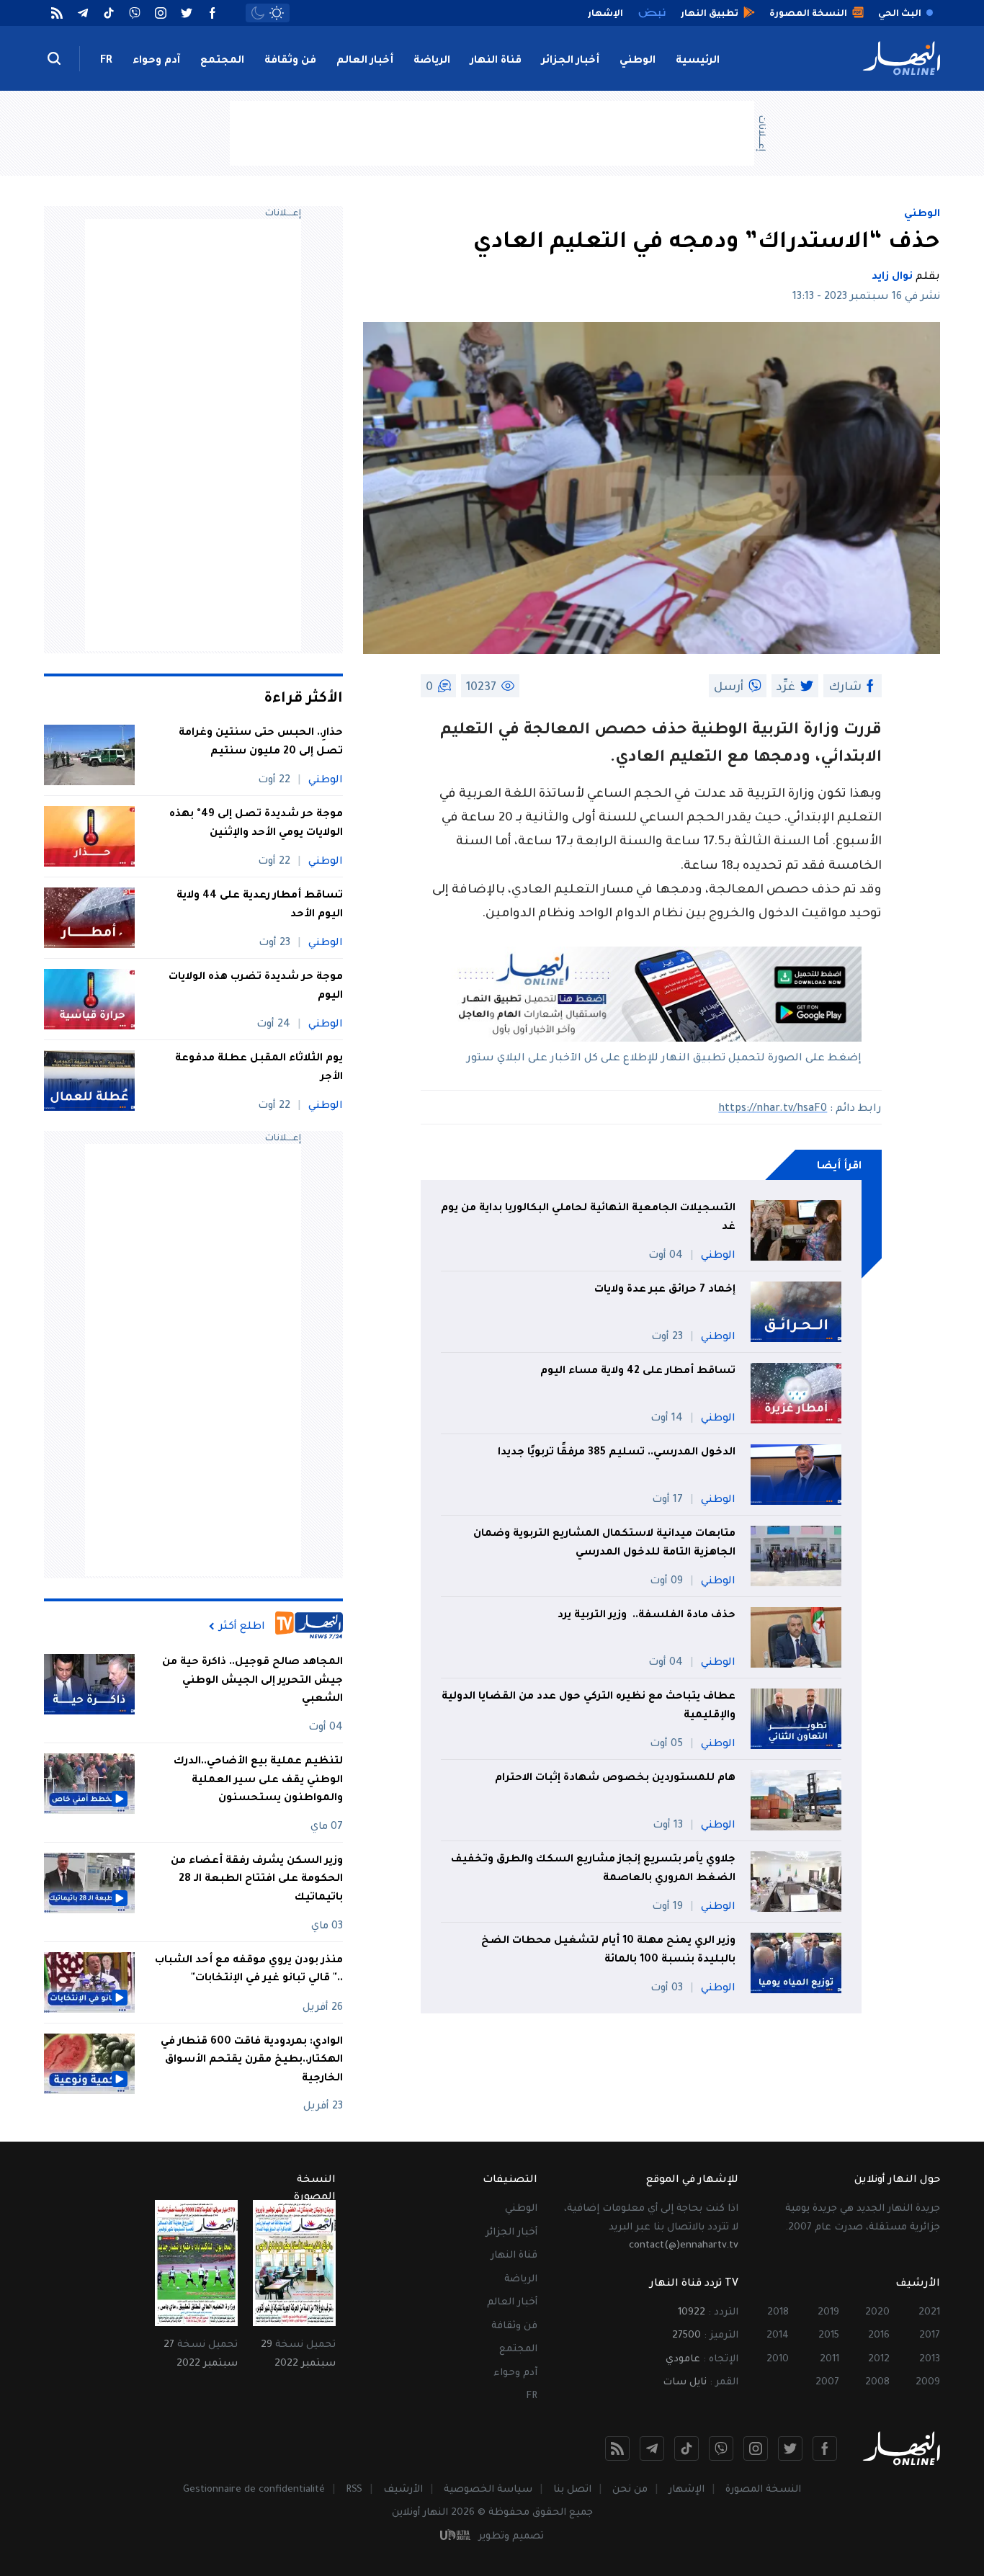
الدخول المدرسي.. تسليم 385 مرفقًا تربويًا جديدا (617, 1453)
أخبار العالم (365, 61)
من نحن (630, 2490)
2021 (929, 2313)
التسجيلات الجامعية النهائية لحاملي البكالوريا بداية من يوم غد (588, 1218)
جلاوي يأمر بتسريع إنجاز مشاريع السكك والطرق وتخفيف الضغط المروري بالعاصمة (593, 1869)
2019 (828, 2313)
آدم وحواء (156, 61)
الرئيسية (698, 61)
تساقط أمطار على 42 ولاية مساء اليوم (638, 1372)
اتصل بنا (572, 2490)
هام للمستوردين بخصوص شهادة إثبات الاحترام (615, 1779)
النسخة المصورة (763, 2490)
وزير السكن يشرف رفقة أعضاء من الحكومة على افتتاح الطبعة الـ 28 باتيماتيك (257, 1880)
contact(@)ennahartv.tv (684, 2246)
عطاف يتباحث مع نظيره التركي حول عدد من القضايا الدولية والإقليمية (589, 1707)
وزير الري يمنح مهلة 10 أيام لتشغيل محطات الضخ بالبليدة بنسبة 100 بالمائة (608, 1951)
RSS (354, 2490)
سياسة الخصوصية (488, 2490)
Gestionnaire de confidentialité (254, 2490)
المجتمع (222, 61)
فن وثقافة (290, 61)
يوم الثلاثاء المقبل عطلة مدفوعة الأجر (259, 1068)
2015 (829, 2336)
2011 (829, 2360)
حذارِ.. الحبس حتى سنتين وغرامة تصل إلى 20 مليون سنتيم (261, 743)
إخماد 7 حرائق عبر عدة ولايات (665, 1290)
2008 (877, 2383)
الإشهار (686, 2490)
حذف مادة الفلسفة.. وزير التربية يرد (647, 1616)
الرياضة (432, 61)
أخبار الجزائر (571, 61)
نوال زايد (892, 277)
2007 (827, 2383)
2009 (928, 2383)
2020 (877, 2313)
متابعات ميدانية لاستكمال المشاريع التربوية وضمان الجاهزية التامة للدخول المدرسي (604, 1544)
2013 (930, 2360)
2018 (778, 2313)
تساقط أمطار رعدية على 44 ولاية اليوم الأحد (260, 905)
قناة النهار (496, 61)
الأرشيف (403, 2490)
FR (106, 61)
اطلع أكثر (242, 1627)
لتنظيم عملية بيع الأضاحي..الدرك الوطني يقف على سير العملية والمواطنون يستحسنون (258, 1780)
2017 (930, 2336)
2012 (879, 2360)
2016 (879, 2336)
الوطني (638, 61)
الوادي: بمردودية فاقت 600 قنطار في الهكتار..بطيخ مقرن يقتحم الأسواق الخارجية (252, 2061)
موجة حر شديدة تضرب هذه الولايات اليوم (256, 987)
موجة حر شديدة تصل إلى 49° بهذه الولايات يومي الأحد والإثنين (256, 824)
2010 (778, 2360)
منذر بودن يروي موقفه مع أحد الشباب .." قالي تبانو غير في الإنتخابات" (249, 1970)
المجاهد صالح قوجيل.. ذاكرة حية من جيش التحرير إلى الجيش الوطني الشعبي (252, 1681)
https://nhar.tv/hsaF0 (773, 1109)
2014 (778, 2336)
